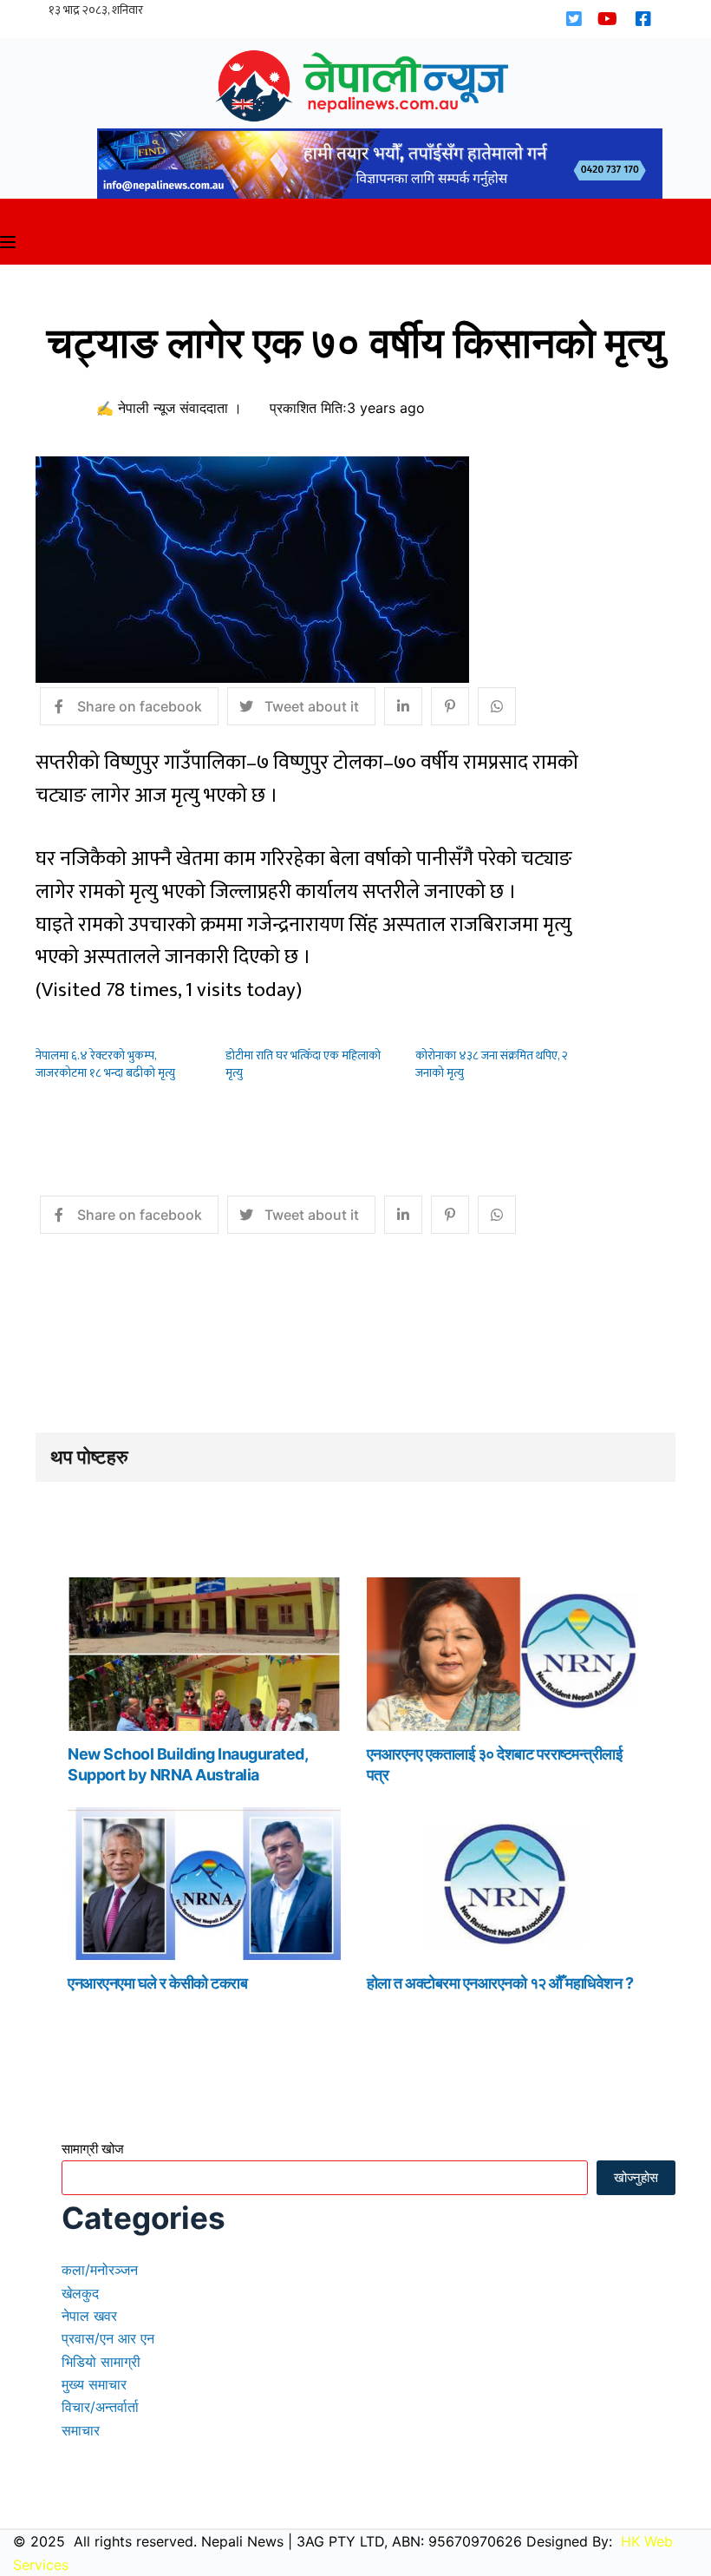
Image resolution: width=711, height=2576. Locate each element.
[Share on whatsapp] (497, 706)
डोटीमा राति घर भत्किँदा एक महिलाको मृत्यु (303, 1064)
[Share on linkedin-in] (403, 706)
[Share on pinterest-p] (450, 706)
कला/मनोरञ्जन (100, 2270)
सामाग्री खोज (93, 2149)
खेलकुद (80, 2293)
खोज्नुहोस (636, 2177)
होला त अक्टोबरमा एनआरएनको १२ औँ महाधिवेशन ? (500, 1983)
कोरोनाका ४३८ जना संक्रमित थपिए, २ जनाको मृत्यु (492, 1064)
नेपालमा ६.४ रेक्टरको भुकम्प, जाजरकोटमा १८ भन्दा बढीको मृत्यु (105, 1064)
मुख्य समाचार (94, 2384)
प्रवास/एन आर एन (108, 2338)
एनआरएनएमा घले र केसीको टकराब (157, 1983)
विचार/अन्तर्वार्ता (100, 2407)
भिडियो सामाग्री (101, 2362)
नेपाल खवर (89, 2316)
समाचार (81, 2430)
